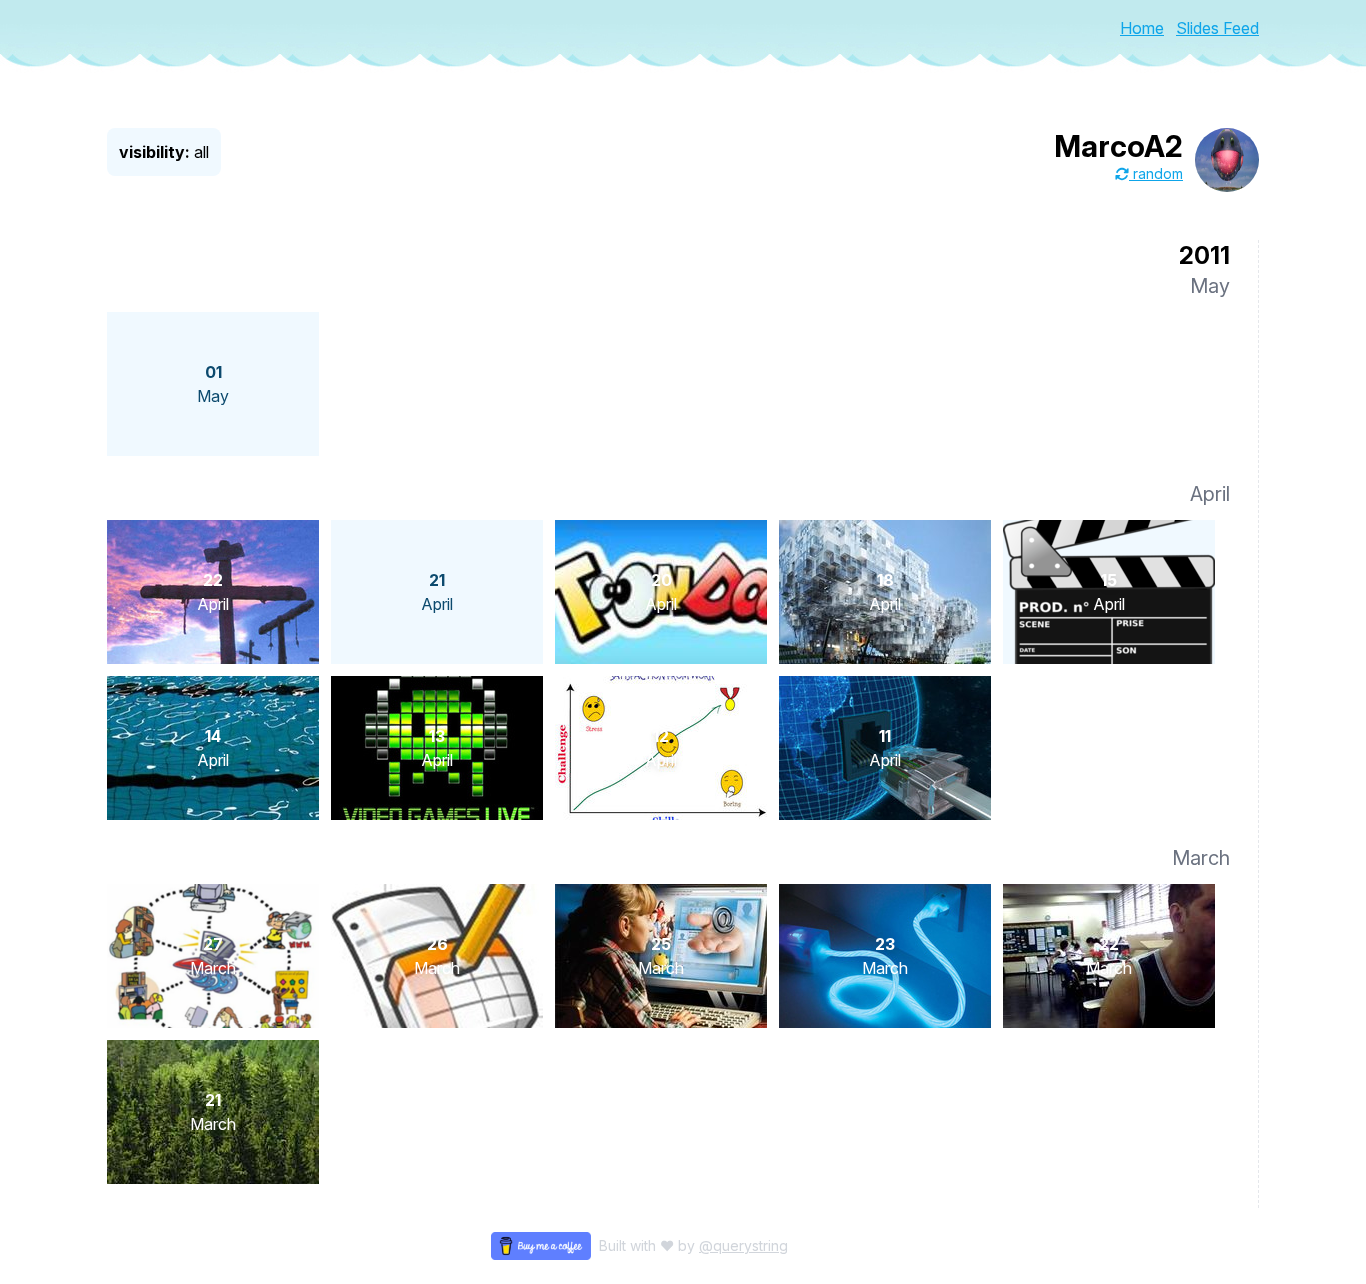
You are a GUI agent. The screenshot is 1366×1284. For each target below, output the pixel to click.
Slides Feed (1217, 28)
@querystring (743, 1245)
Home (1142, 28)
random (1156, 173)
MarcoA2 (1118, 146)
